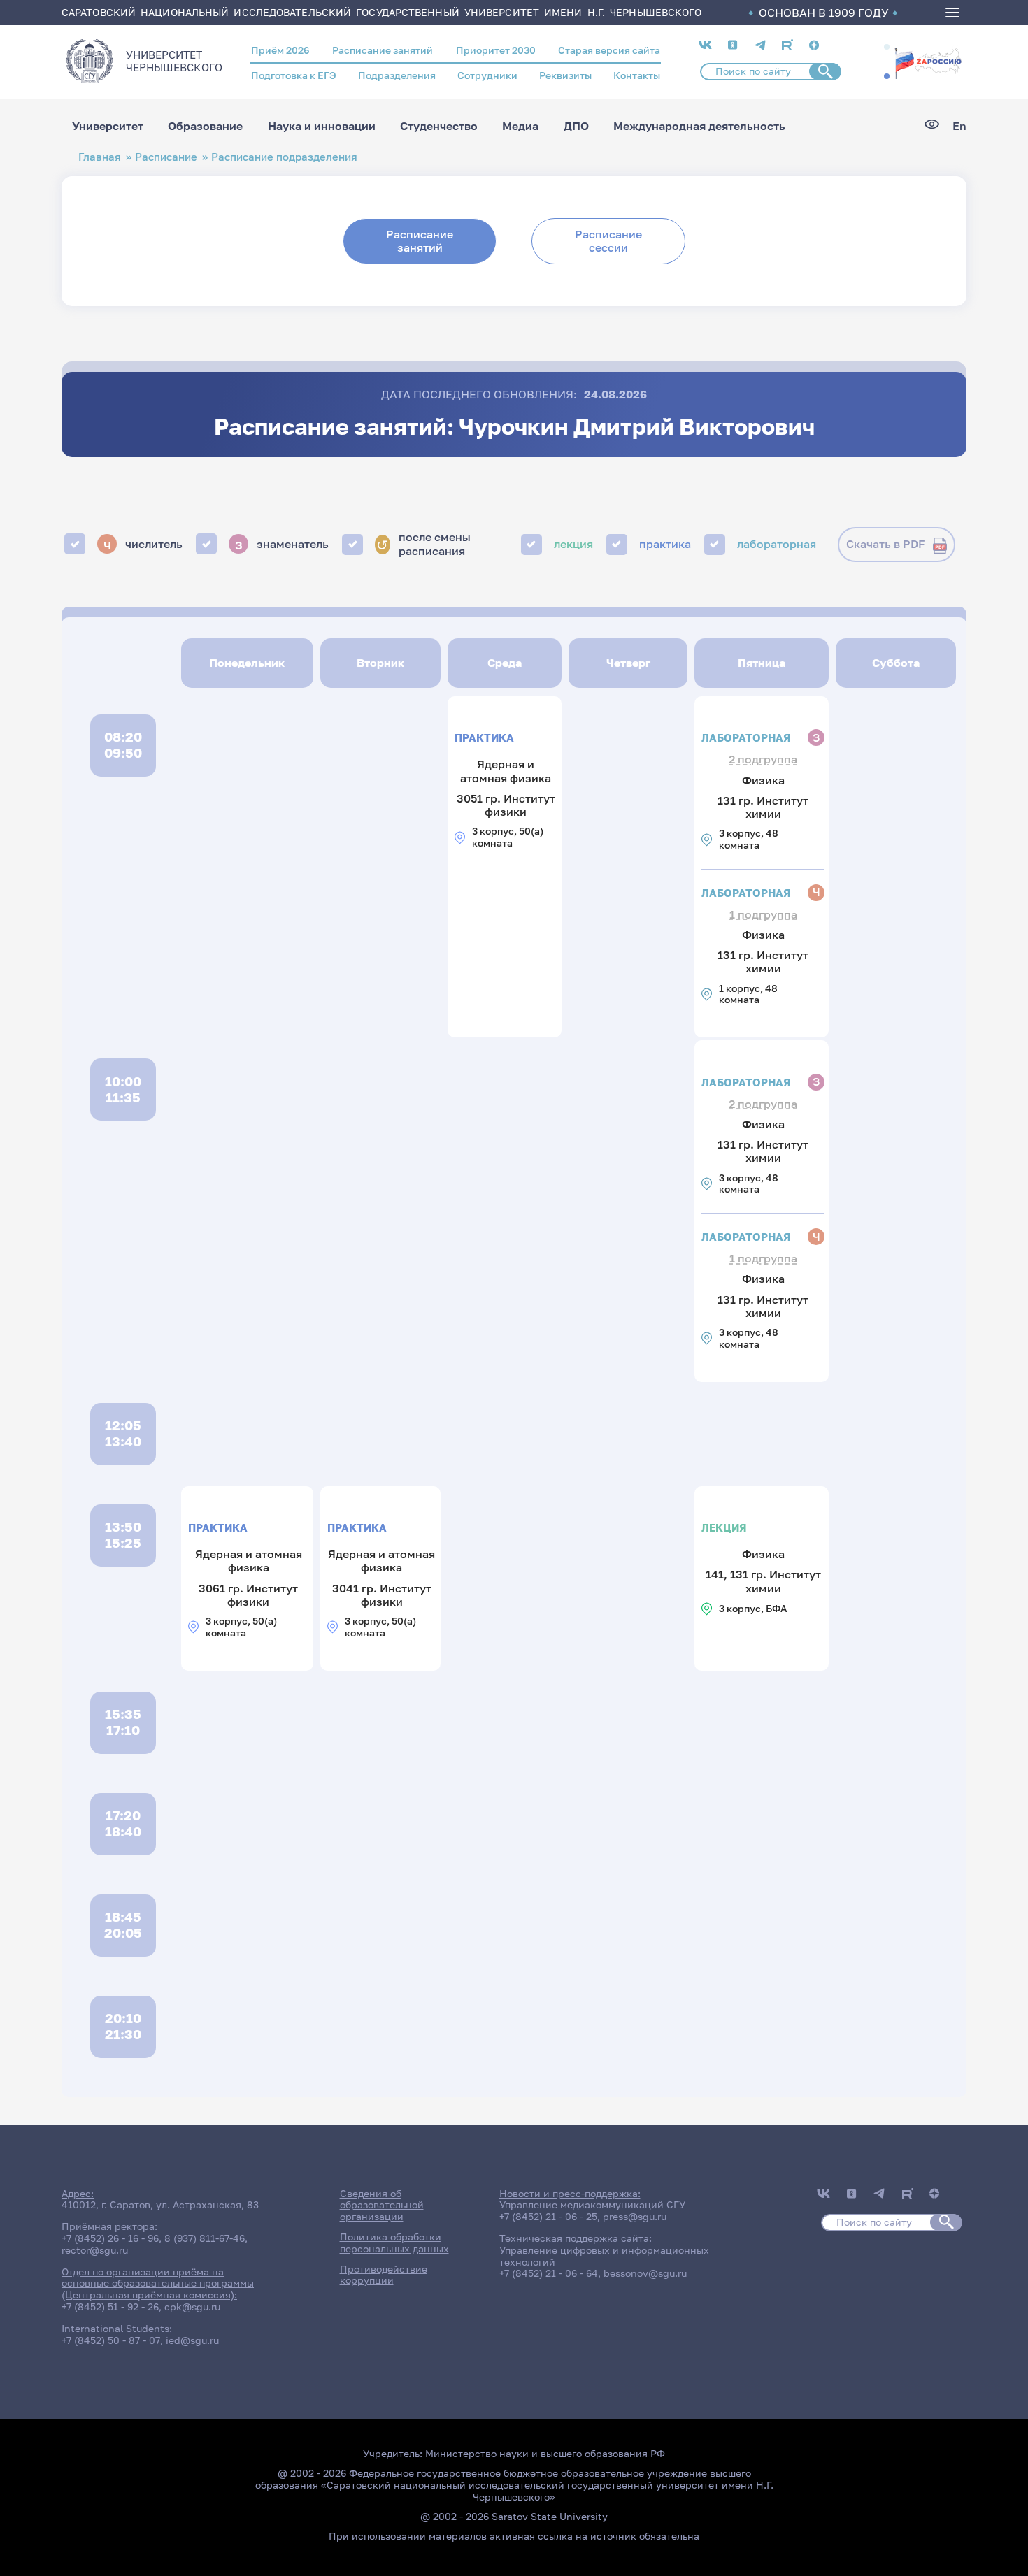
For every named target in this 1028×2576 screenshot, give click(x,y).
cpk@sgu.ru (192, 2307)
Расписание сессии (608, 241)
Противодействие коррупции (384, 2275)
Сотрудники (487, 75)
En (959, 126)
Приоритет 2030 (496, 50)
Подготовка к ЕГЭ (294, 75)
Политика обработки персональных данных (394, 2243)
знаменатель (282, 544)
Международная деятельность (699, 126)
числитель (143, 544)
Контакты (637, 75)
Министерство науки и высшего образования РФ (545, 2453)
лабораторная (777, 544)
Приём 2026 (280, 50)
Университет (108, 126)
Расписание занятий (383, 50)
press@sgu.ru (635, 2216)
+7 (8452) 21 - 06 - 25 (548, 2216)
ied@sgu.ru (192, 2340)
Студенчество (439, 126)
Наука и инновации (322, 126)
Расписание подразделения (284, 157)
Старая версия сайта (609, 50)
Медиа (520, 126)
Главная (100, 157)
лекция (573, 544)
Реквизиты (565, 75)
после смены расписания (423, 544)
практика (665, 544)
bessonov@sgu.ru (645, 2273)
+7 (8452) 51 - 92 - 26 (110, 2307)
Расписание (166, 157)
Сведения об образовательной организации (382, 2205)
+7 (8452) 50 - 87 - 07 (111, 2340)
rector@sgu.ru (95, 2250)
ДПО (576, 126)
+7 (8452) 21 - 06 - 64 (549, 2273)
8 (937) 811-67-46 (205, 2238)
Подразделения (397, 75)
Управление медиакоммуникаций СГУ (592, 2204)
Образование (205, 126)
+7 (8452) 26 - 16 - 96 (110, 2238)
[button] (887, 47)
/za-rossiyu (928, 62)
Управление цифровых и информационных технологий (604, 2256)
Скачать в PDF (886, 544)
